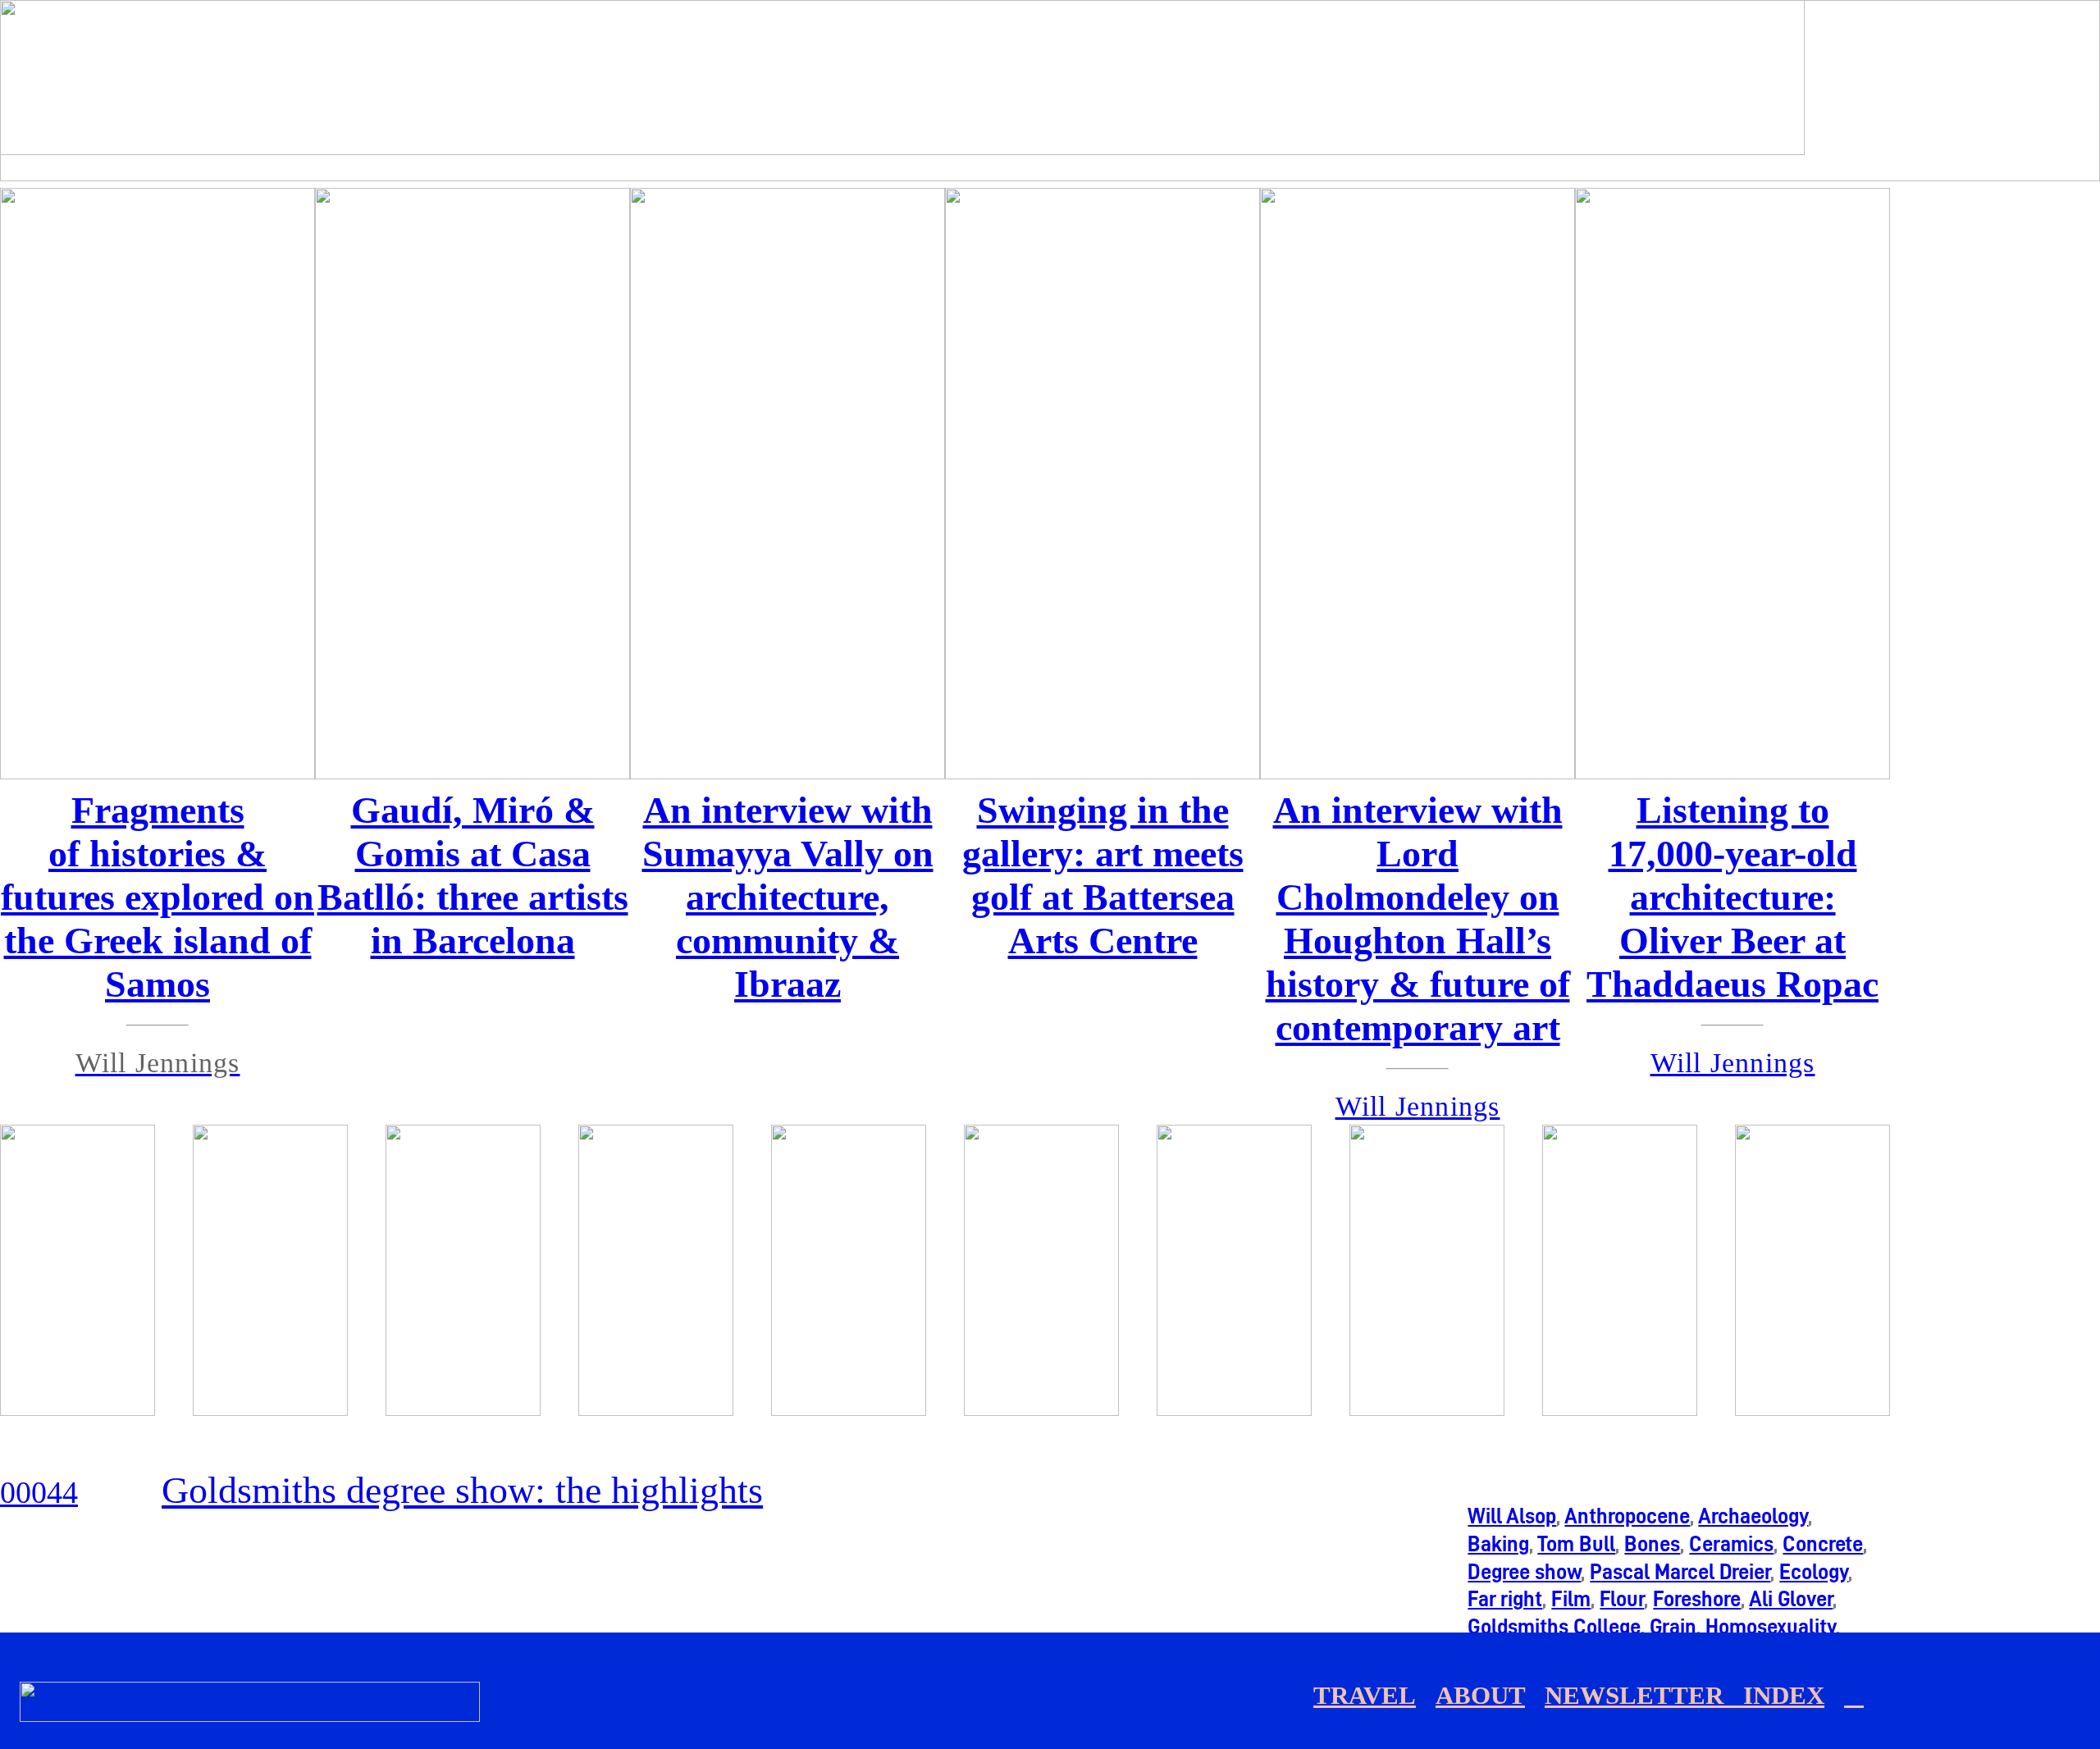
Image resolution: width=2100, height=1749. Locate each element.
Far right (1505, 1599)
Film (1571, 1599)
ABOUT (1480, 1696)
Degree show (1524, 1572)
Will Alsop (1512, 1516)
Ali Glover (1791, 1599)
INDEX (1784, 1696)
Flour (1622, 1599)
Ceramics (1731, 1544)
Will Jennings (1733, 1063)
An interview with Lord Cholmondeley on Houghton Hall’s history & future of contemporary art (1418, 919)
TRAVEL (1365, 1696)
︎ (1854, 1696)
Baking (1498, 1544)
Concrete (1823, 1544)
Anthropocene (1627, 1516)
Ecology (1814, 1572)
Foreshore (1697, 1599)
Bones (1652, 1544)
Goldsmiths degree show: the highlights (462, 1490)
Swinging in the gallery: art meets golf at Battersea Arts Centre (1103, 875)
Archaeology (1753, 1516)
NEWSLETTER (1644, 1696)
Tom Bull (1576, 1544)
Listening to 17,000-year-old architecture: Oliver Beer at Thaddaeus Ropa (1724, 897)
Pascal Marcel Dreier (1680, 1572)
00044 (39, 1492)
